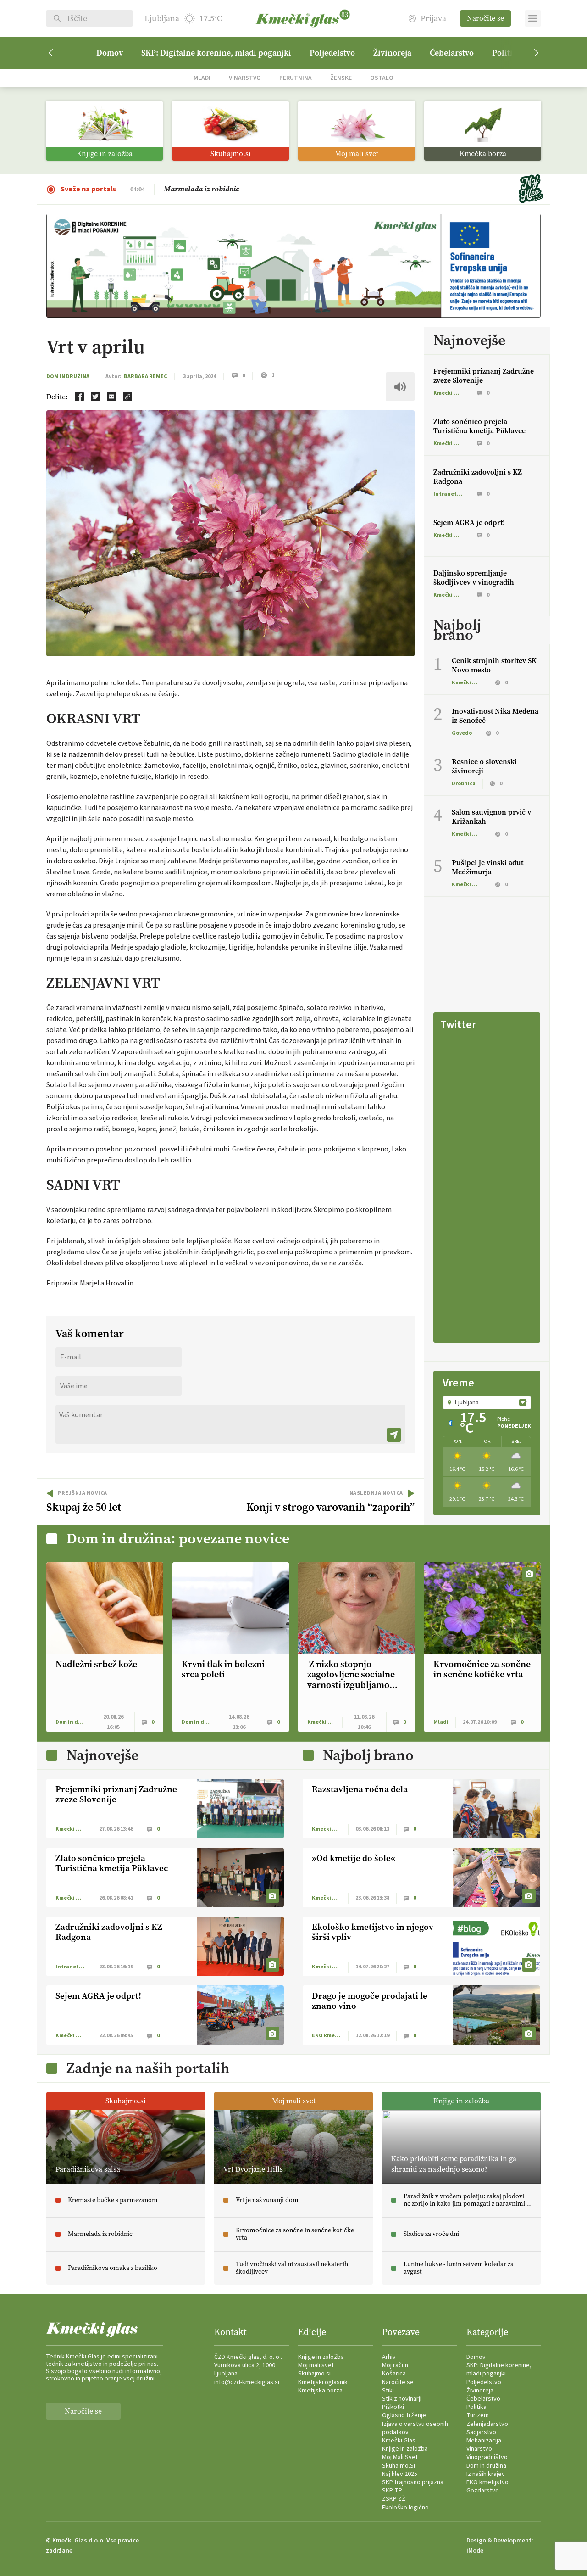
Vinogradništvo (487, 2457)
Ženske (341, 78)
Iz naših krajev (486, 2474)
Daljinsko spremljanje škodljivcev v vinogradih (474, 578)
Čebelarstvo (452, 53)
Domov (110, 53)
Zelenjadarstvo (487, 2424)
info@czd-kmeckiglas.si (247, 2382)
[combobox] (487, 1403)
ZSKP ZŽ (394, 2499)
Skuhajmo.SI (399, 2466)
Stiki (388, 2391)
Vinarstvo (245, 78)
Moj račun (395, 2365)
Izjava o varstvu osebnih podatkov (415, 2428)
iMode (475, 2551)
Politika (476, 2407)
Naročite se (485, 18)
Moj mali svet (316, 2365)
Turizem (478, 2415)
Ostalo (382, 78)
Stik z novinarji (402, 2399)
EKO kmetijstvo (487, 2482)
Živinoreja (392, 53)
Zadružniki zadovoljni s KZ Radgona (478, 477)
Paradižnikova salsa (197, 189)
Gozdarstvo (483, 2491)
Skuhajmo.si (314, 2374)
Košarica (394, 2374)
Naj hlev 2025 (400, 2474)
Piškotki (393, 2407)
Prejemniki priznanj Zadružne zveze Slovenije (484, 376)
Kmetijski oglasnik (323, 2382)
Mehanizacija (484, 2441)
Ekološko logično (405, 2508)
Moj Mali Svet (400, 2457)
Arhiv (389, 2357)
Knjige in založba (321, 2357)
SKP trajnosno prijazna (413, 2482)
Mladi (202, 78)
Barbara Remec (145, 377)
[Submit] (394, 1435)
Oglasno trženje (404, 2415)
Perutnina (296, 78)
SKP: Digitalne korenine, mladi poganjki (216, 53)
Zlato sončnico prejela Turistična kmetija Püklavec (479, 426)
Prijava (433, 19)
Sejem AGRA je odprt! (469, 522)
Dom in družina (68, 377)
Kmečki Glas (399, 2441)
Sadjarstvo (481, 2432)
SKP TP (392, 2491)
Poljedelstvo (332, 53)
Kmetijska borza (320, 2391)
